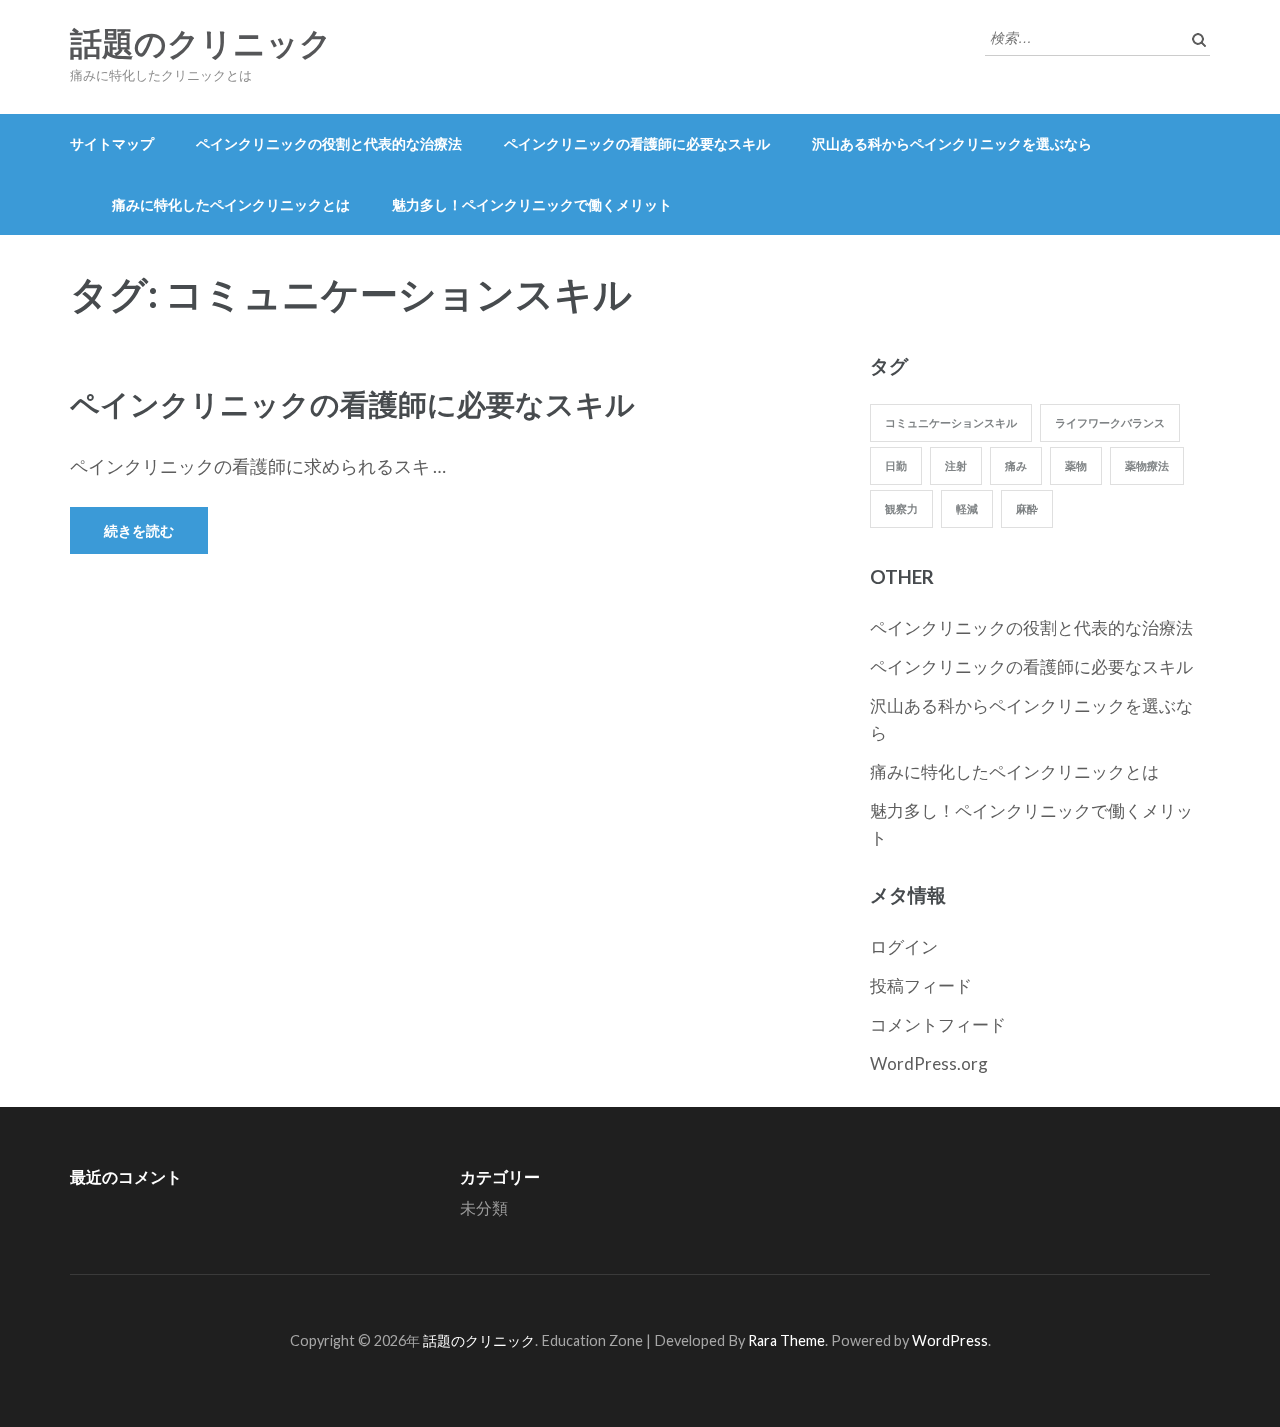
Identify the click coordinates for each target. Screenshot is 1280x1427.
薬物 (1076, 465)
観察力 (901, 508)
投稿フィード (921, 985)
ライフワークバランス (1110, 422)
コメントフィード (938, 1024)
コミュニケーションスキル (951, 422)
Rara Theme (786, 1340)
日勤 (896, 465)
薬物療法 (1147, 465)
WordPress (950, 1340)
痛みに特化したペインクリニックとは (231, 204)
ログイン (904, 946)
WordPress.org (929, 1063)
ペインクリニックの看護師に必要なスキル (637, 143)
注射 (956, 465)
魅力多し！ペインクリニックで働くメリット (532, 204)
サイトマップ (112, 143)
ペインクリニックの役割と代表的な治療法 (329, 143)
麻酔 (1027, 508)
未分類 (484, 1207)
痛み (1016, 465)
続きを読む (139, 530)
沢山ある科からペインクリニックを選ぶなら (952, 143)
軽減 (967, 508)
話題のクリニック (201, 44)
